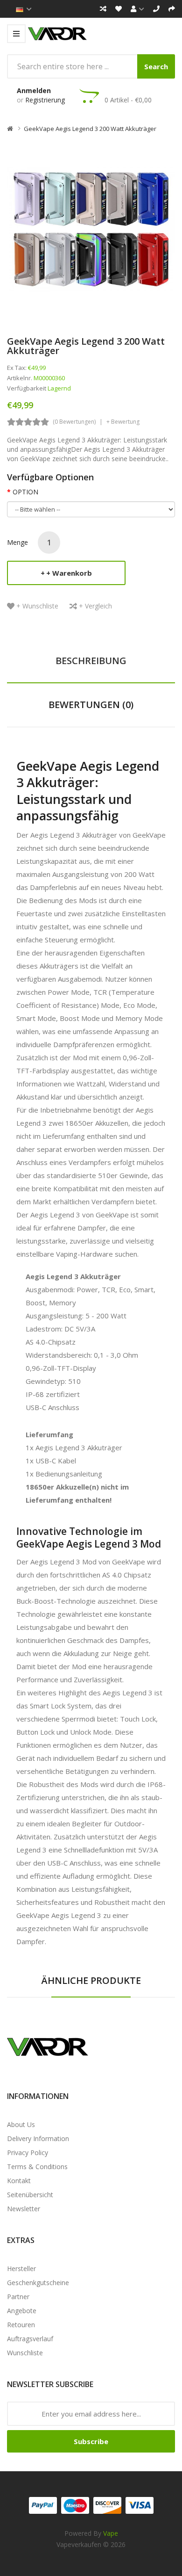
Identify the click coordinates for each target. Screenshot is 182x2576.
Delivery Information (38, 2138)
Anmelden (34, 90)
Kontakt (19, 2181)
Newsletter (24, 2209)
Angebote (22, 2311)
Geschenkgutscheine (38, 2283)
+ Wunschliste (37, 606)
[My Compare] (103, 9)
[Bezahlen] (172, 9)
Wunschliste (25, 2353)
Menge (17, 542)
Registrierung (45, 100)
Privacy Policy (28, 2153)
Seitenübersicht (30, 2195)
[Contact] (156, 9)
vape (111, 2533)
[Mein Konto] (137, 9)
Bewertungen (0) (91, 705)
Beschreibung (91, 661)
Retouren (21, 2325)
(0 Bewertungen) (74, 422)
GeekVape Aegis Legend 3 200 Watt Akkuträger (90, 129)
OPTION (25, 492)
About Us (21, 2124)
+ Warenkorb (69, 573)
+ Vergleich (95, 606)
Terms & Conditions (37, 2167)
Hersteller (21, 2268)
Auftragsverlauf (30, 2339)
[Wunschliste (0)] (119, 9)
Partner (18, 2297)
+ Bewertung (123, 422)
